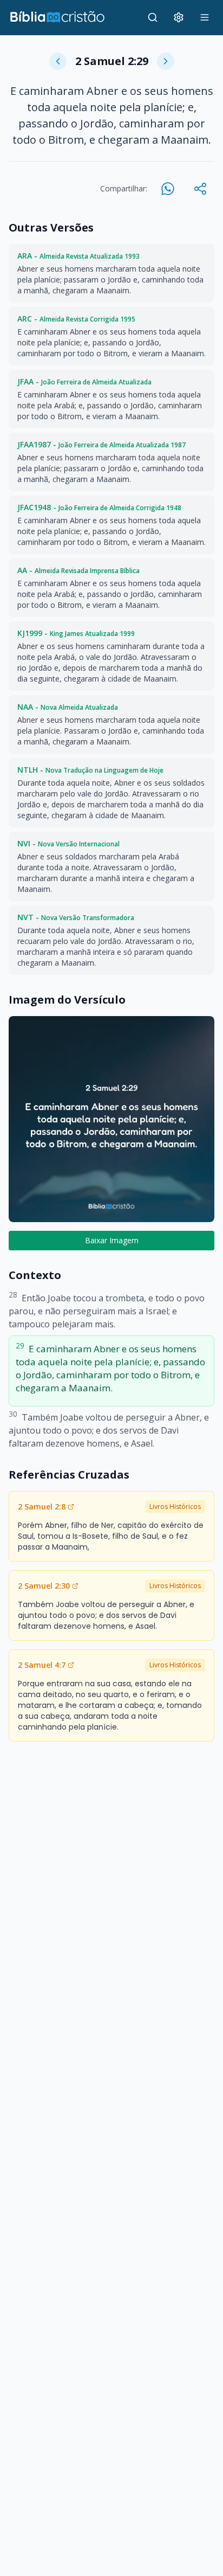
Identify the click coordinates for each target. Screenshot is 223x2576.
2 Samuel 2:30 (44, 1586)
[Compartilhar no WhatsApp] (168, 189)
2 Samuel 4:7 (42, 1665)
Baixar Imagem (112, 1240)
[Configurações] (179, 17)
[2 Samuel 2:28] (58, 61)
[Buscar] (153, 17)
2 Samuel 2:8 (42, 1507)
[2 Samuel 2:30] (166, 61)
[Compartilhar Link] (200, 189)
